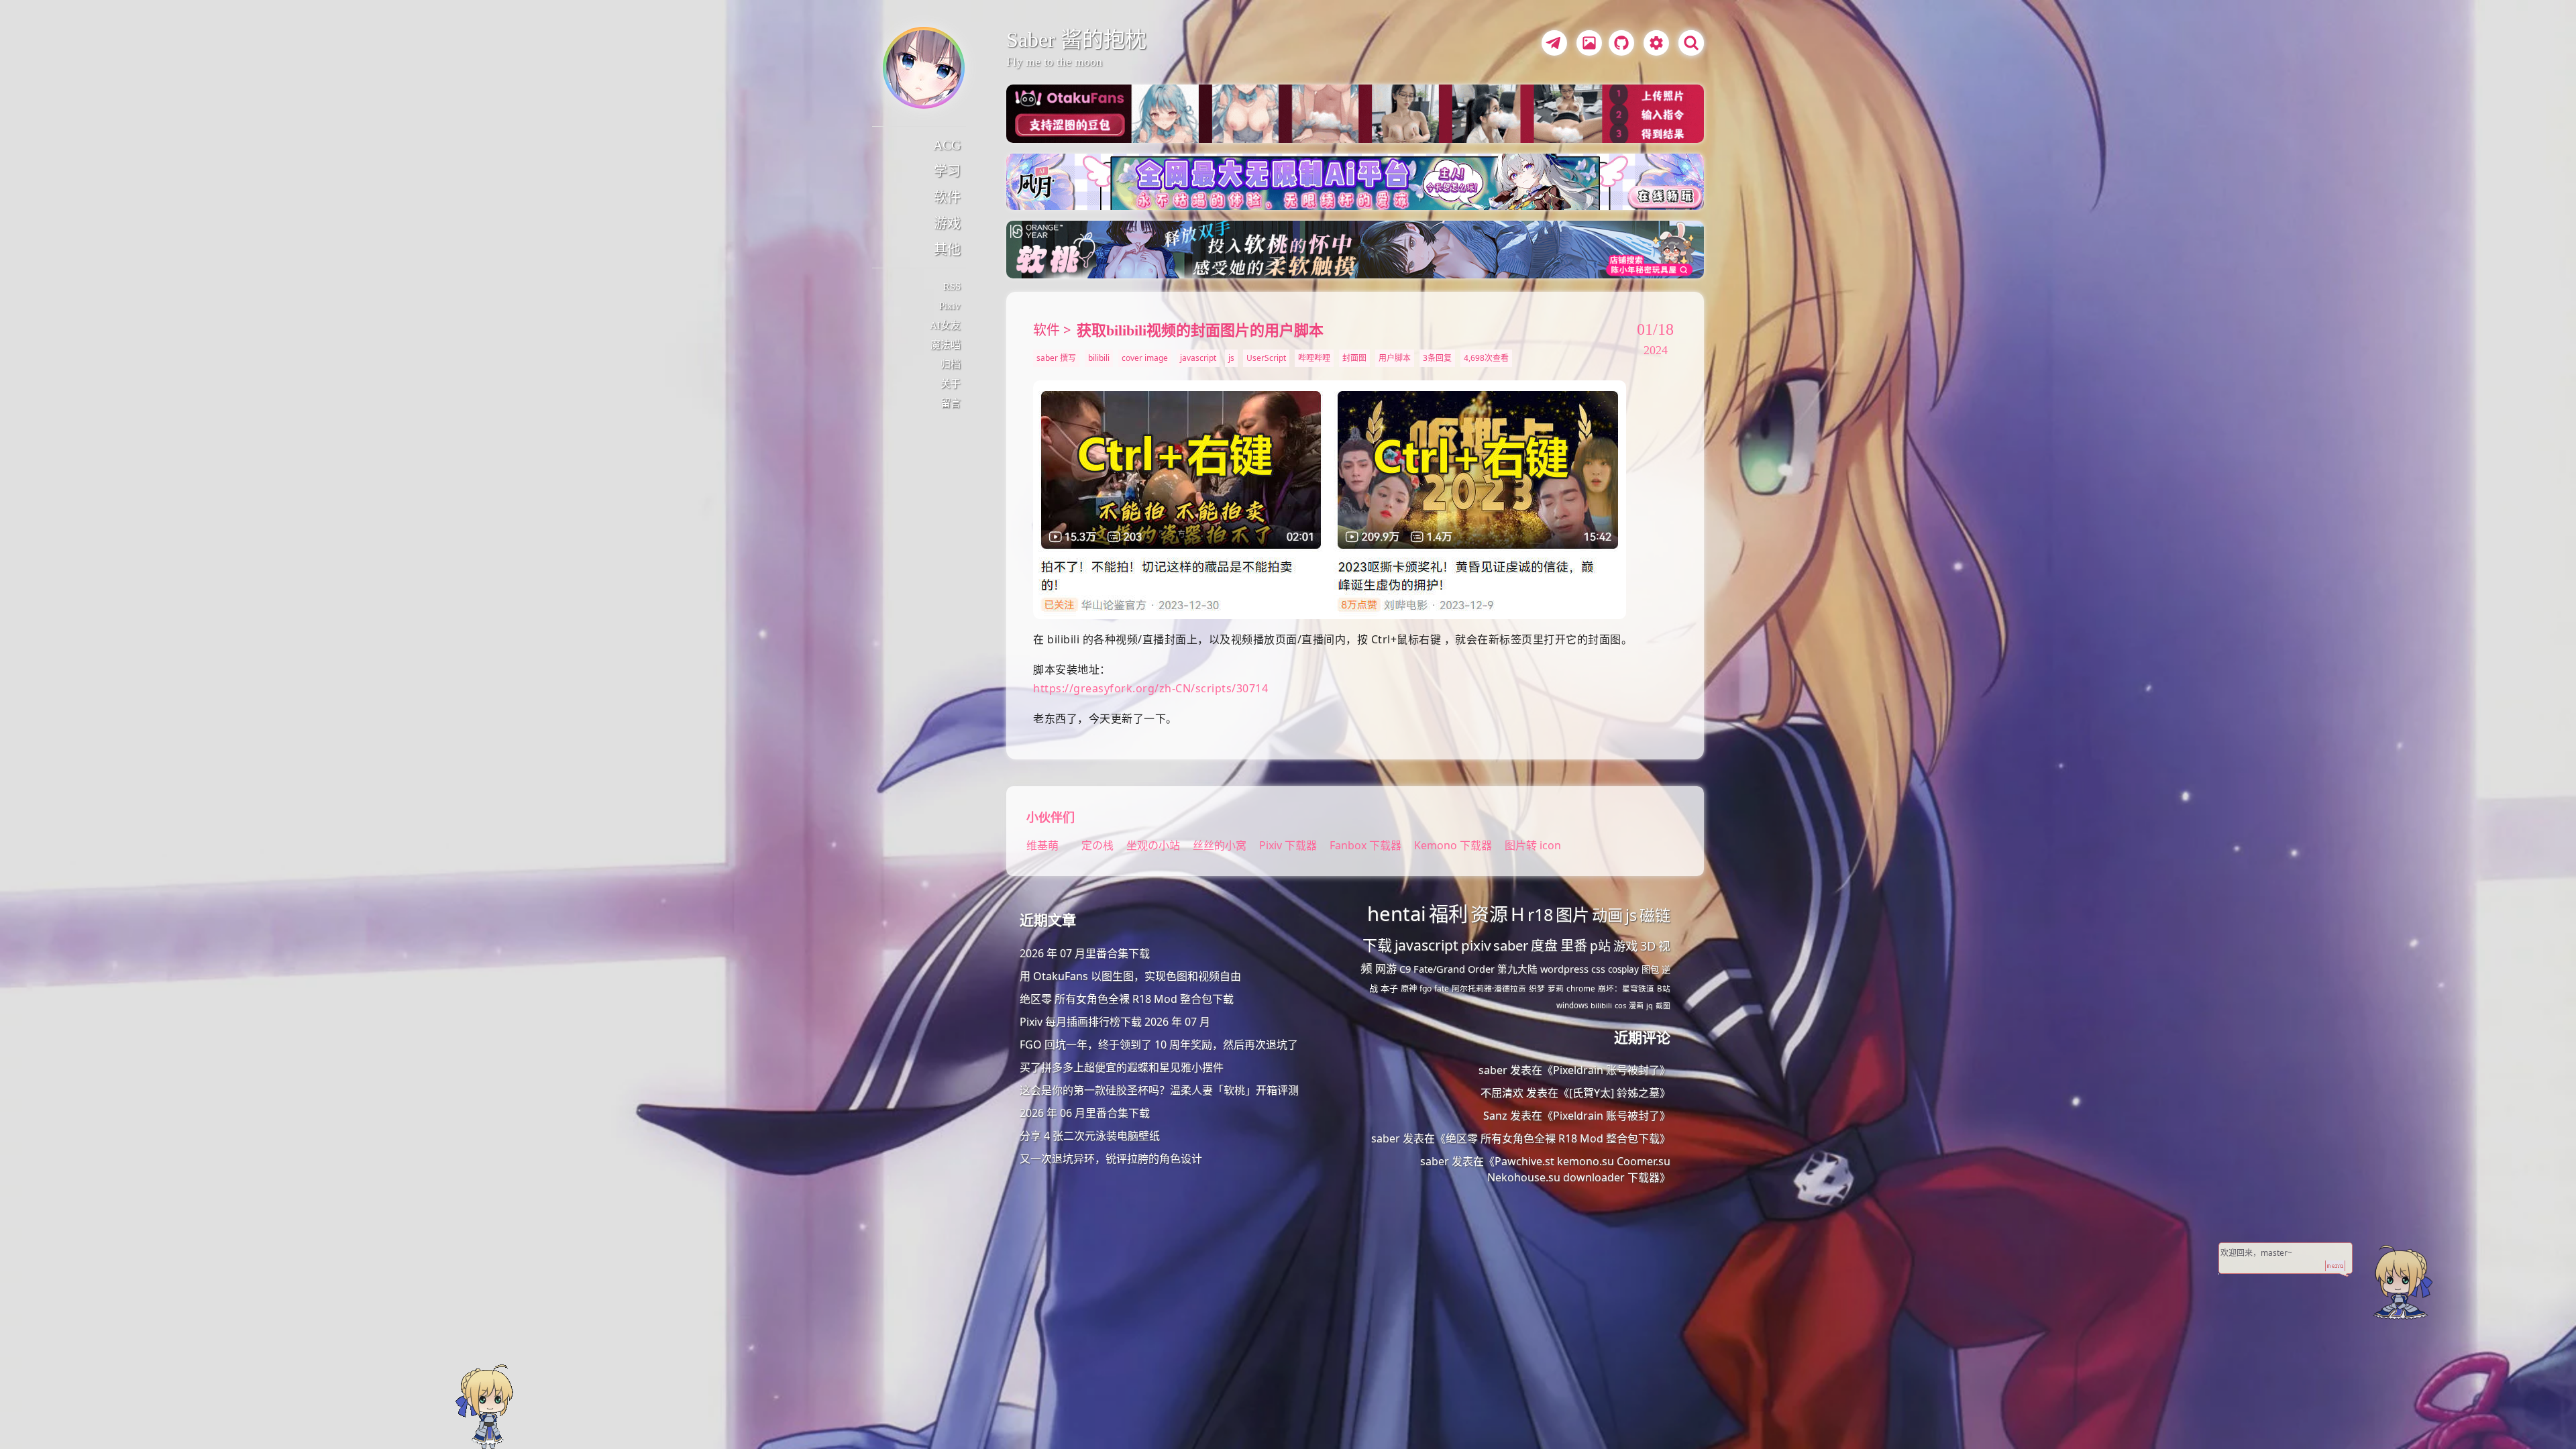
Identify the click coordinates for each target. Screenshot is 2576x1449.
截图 (1663, 1006)
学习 (947, 171)
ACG (947, 145)
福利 (1448, 914)
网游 (1386, 969)
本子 (1389, 988)
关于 (951, 384)
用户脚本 (1395, 358)
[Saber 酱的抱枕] (924, 68)
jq (1650, 1006)
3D (1648, 946)
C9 (1405, 969)
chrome (1581, 988)
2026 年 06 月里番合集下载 (1085, 1113)
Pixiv (950, 306)
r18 (1540, 914)
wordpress (1564, 969)
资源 (1489, 914)
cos (1620, 1005)
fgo (1426, 988)
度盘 (1544, 946)
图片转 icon (1533, 845)
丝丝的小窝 (1221, 845)
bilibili (1099, 358)
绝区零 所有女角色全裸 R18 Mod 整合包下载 (1127, 999)
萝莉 (1556, 988)
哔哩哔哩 (1314, 358)
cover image (1145, 358)
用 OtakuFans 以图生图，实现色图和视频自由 (1130, 976)
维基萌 (1042, 845)
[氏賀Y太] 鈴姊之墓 (1614, 1093)
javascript (1198, 358)
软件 (947, 197)
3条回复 (1437, 358)
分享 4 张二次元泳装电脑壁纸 (1090, 1136)
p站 (1600, 946)
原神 (1409, 988)
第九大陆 (1517, 969)
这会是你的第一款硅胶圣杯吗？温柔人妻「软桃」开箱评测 (1159, 1090)
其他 (947, 250)
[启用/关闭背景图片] (1589, 43)
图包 (1650, 969)
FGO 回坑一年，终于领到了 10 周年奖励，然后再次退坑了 (1159, 1044)
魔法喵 (946, 345)
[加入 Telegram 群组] (1552, 45)
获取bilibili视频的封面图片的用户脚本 (1200, 330)
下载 (1377, 945)
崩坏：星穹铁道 (1626, 988)
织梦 (1537, 988)
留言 (951, 403)
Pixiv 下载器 (1288, 845)
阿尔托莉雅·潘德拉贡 (1489, 988)
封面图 (1354, 358)
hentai (1397, 914)
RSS (952, 286)
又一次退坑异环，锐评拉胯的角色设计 (1111, 1159)
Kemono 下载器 (1453, 845)
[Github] (1618, 45)
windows (1572, 1005)
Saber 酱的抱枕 (1076, 40)
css (1598, 969)
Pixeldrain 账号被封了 (1606, 1070)
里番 (1574, 946)
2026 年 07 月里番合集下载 (1085, 953)
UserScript (1266, 358)
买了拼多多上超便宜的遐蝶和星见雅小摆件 (1122, 1067)
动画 (1607, 915)
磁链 (1655, 915)
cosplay (1623, 969)
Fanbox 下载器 (1365, 845)
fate (1442, 988)
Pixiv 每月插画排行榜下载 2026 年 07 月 (1115, 1022)
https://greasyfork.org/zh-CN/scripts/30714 (1150, 688)
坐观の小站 (1155, 845)
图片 (1572, 914)
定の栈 (1097, 845)
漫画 (1636, 1005)
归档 (951, 364)
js (1231, 358)
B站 (1664, 988)
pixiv (1476, 945)
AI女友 (945, 325)
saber (1511, 945)
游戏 (947, 223)
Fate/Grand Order (1454, 969)
